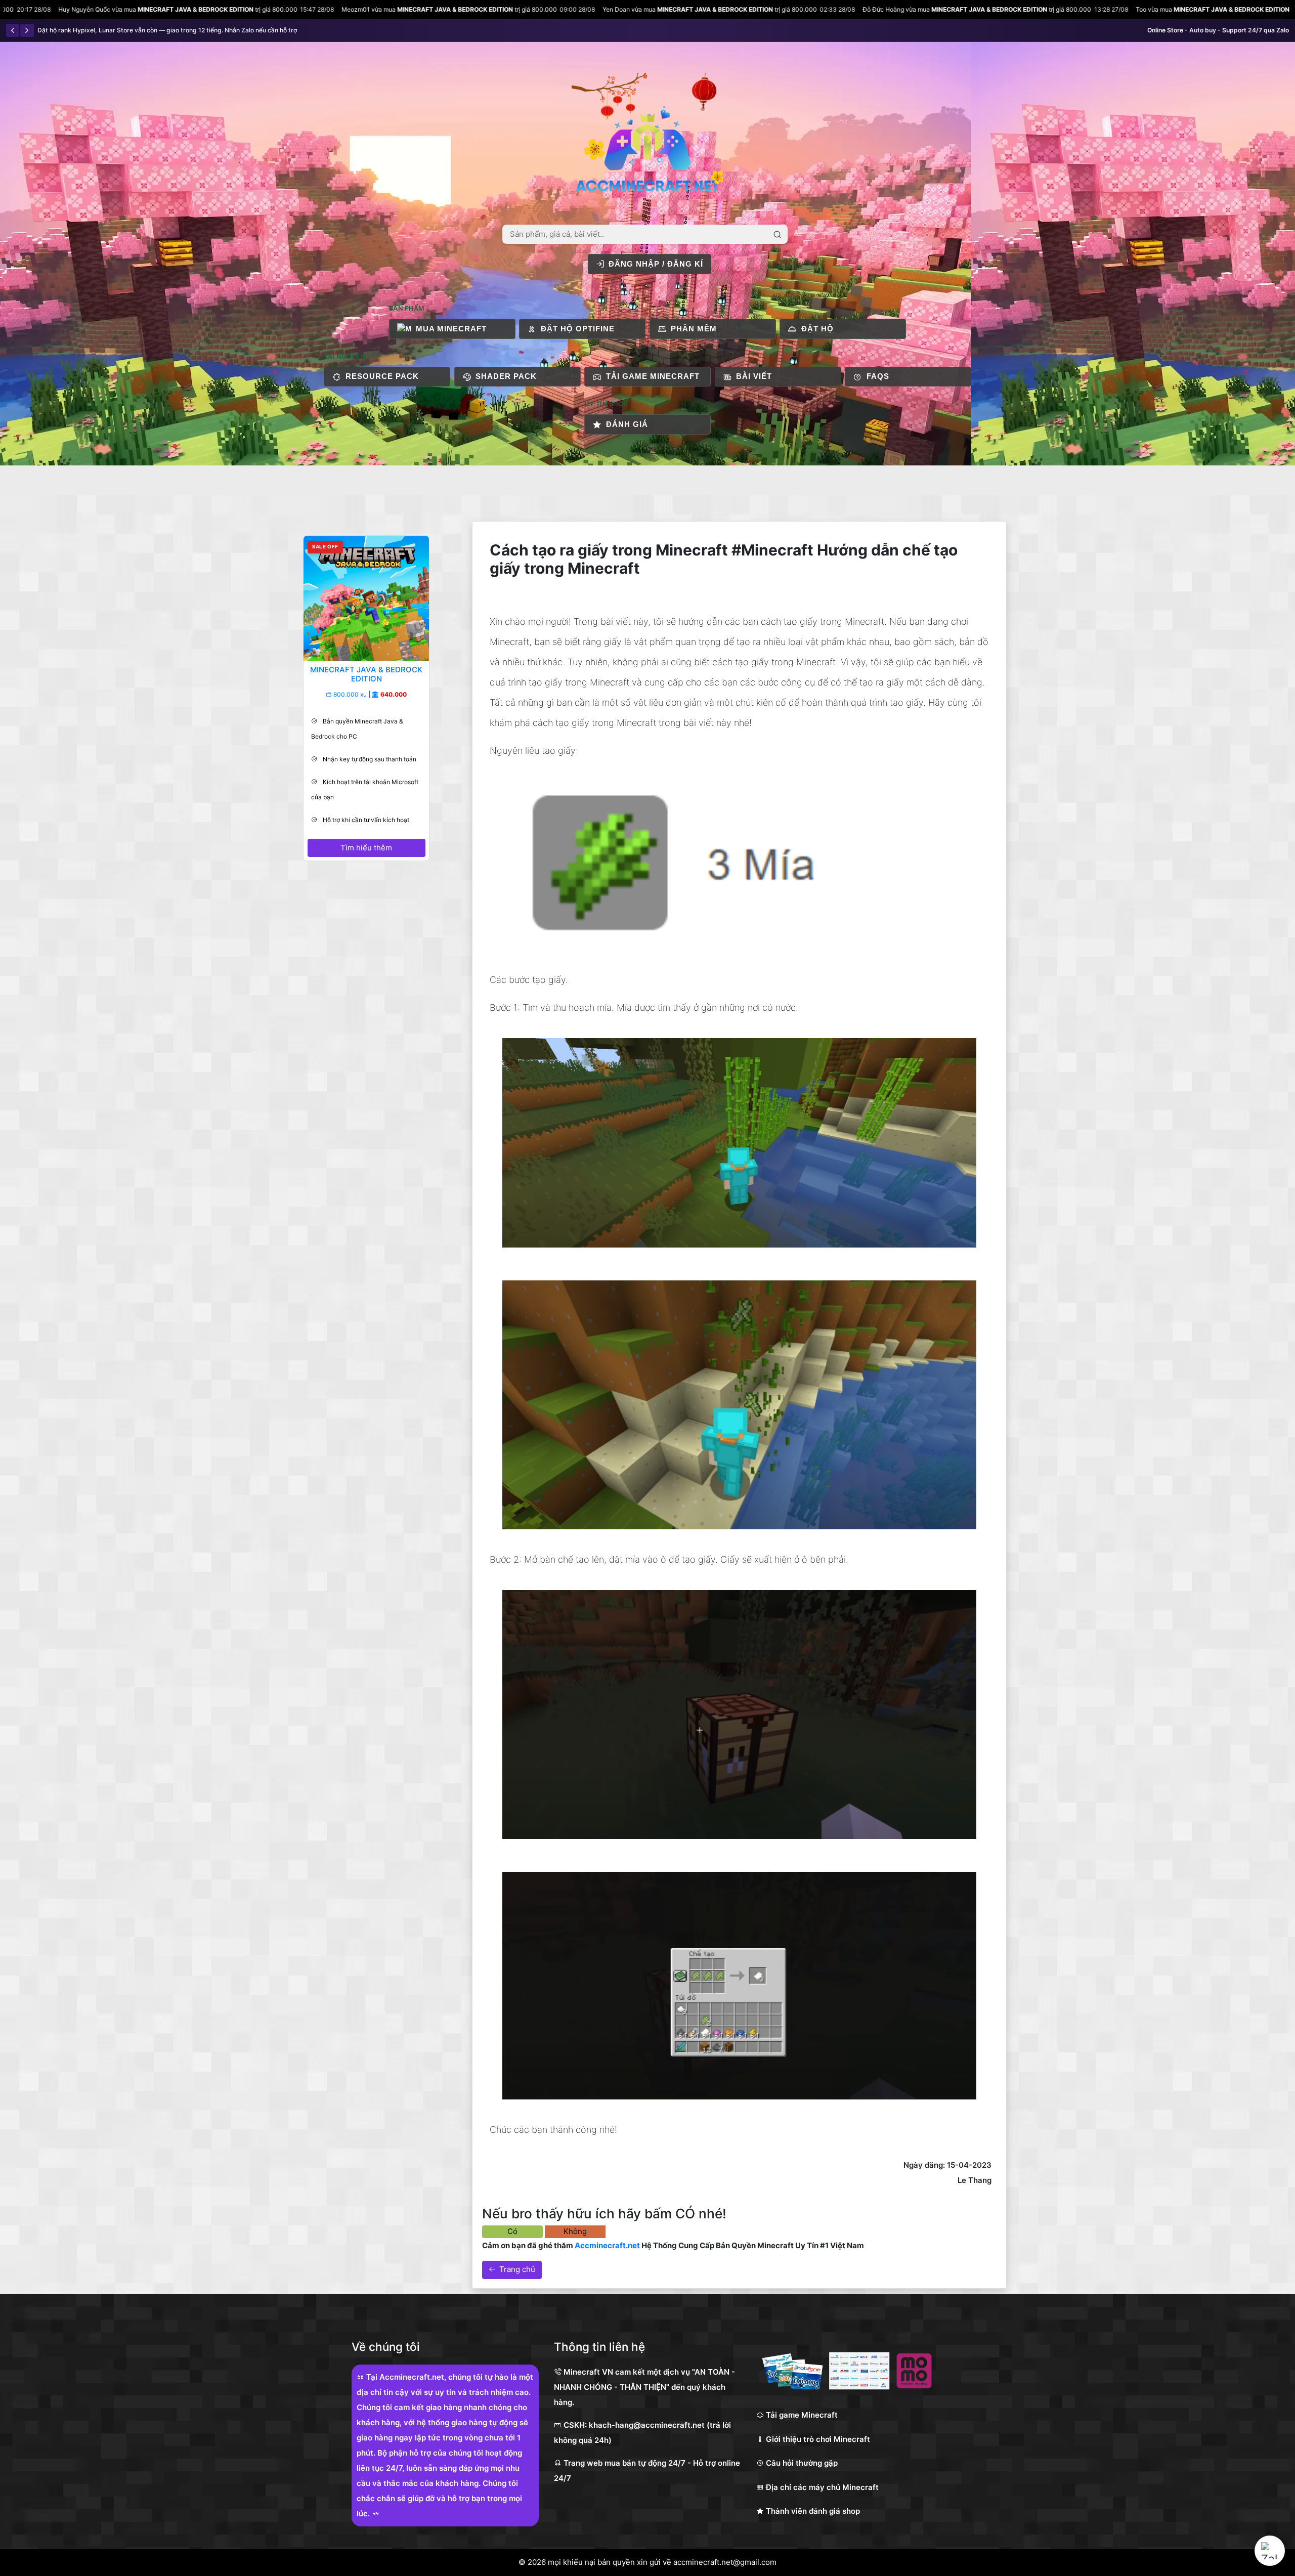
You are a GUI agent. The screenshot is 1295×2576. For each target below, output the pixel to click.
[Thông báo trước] (13, 30)
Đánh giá (627, 424)
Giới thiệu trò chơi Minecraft (817, 2439)
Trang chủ (517, 2269)
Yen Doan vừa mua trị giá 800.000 (498, 9)
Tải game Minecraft (653, 376)
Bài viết (754, 376)
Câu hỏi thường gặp (801, 2463)
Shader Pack (506, 376)
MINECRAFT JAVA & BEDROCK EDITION (224, 9)
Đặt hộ (817, 329)
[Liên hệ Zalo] (1270, 2551)
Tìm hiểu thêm (366, 848)
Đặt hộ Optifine (578, 329)
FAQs (878, 376)
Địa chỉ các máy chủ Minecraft (821, 2487)
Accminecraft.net (607, 2245)
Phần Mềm (694, 329)
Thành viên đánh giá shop (812, 2511)
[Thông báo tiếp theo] (27, 30)
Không (575, 2231)
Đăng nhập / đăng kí (656, 264)
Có (512, 2231)
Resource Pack (382, 376)
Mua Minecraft (451, 329)
